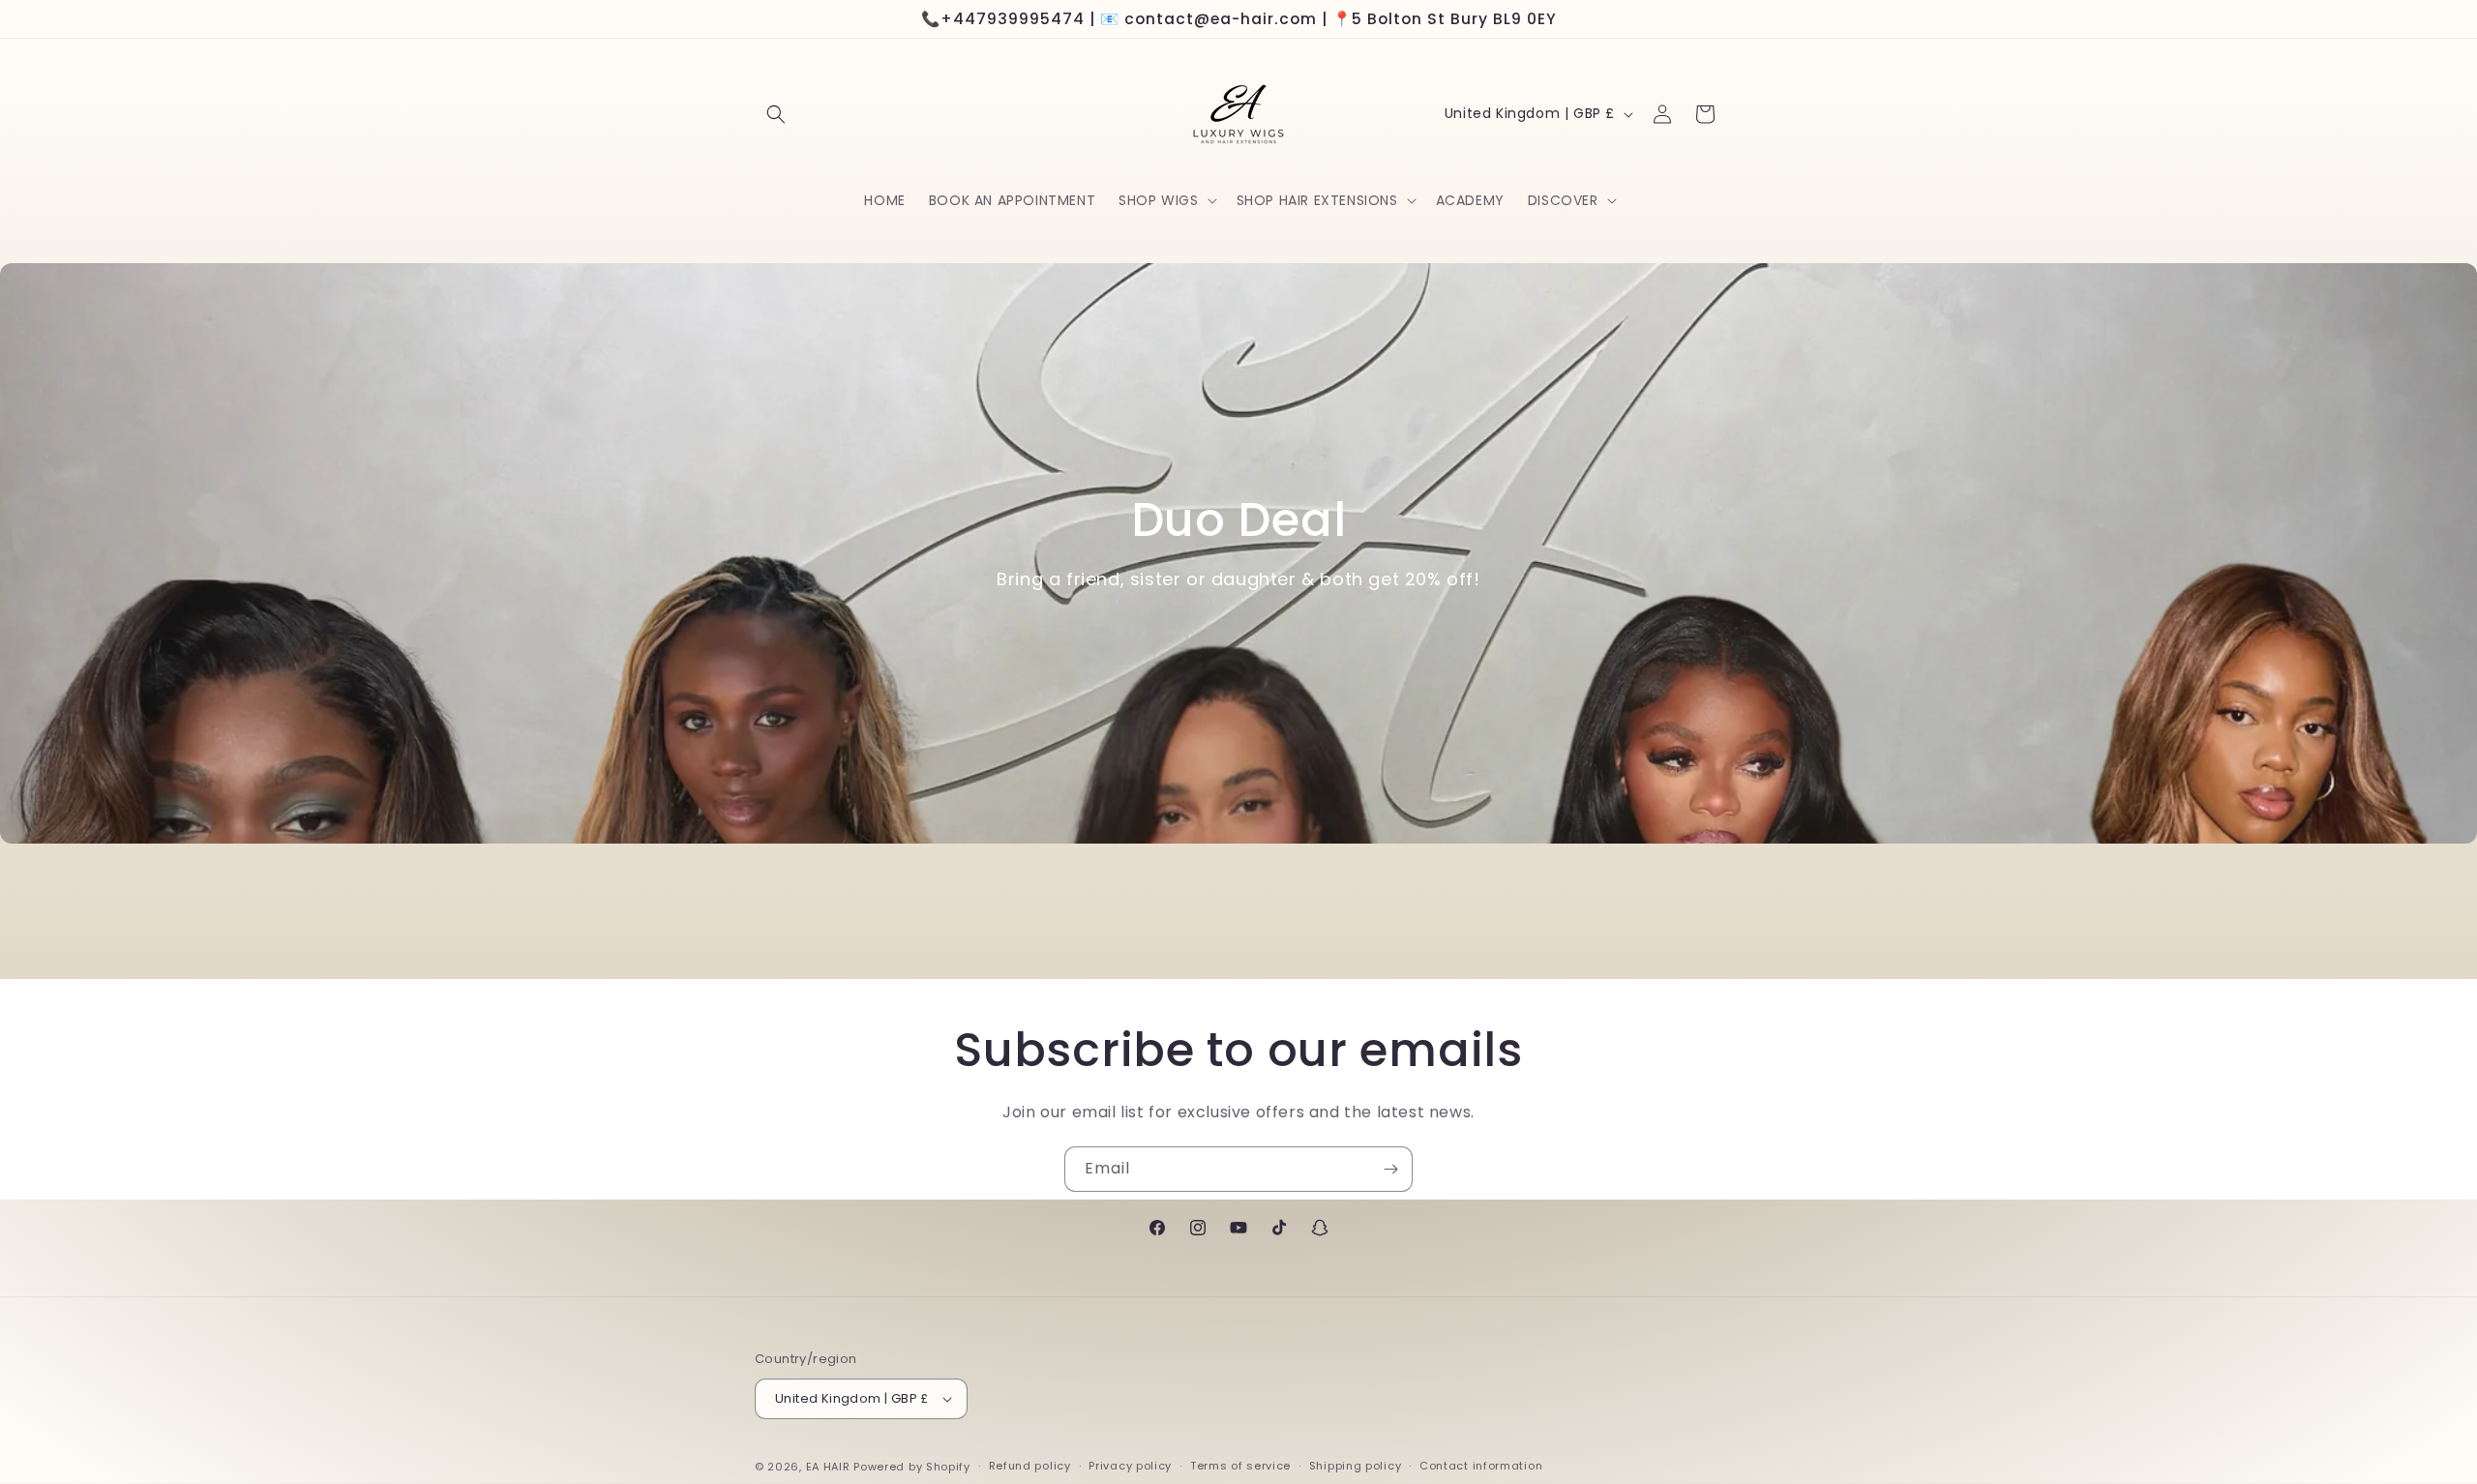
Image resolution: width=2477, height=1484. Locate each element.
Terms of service (1240, 1466)
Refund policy (1030, 1466)
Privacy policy (1130, 1466)
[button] (776, 114)
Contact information (1481, 1466)
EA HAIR (828, 1467)
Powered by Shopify (912, 1467)
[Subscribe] (1390, 1169)
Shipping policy (1356, 1466)
